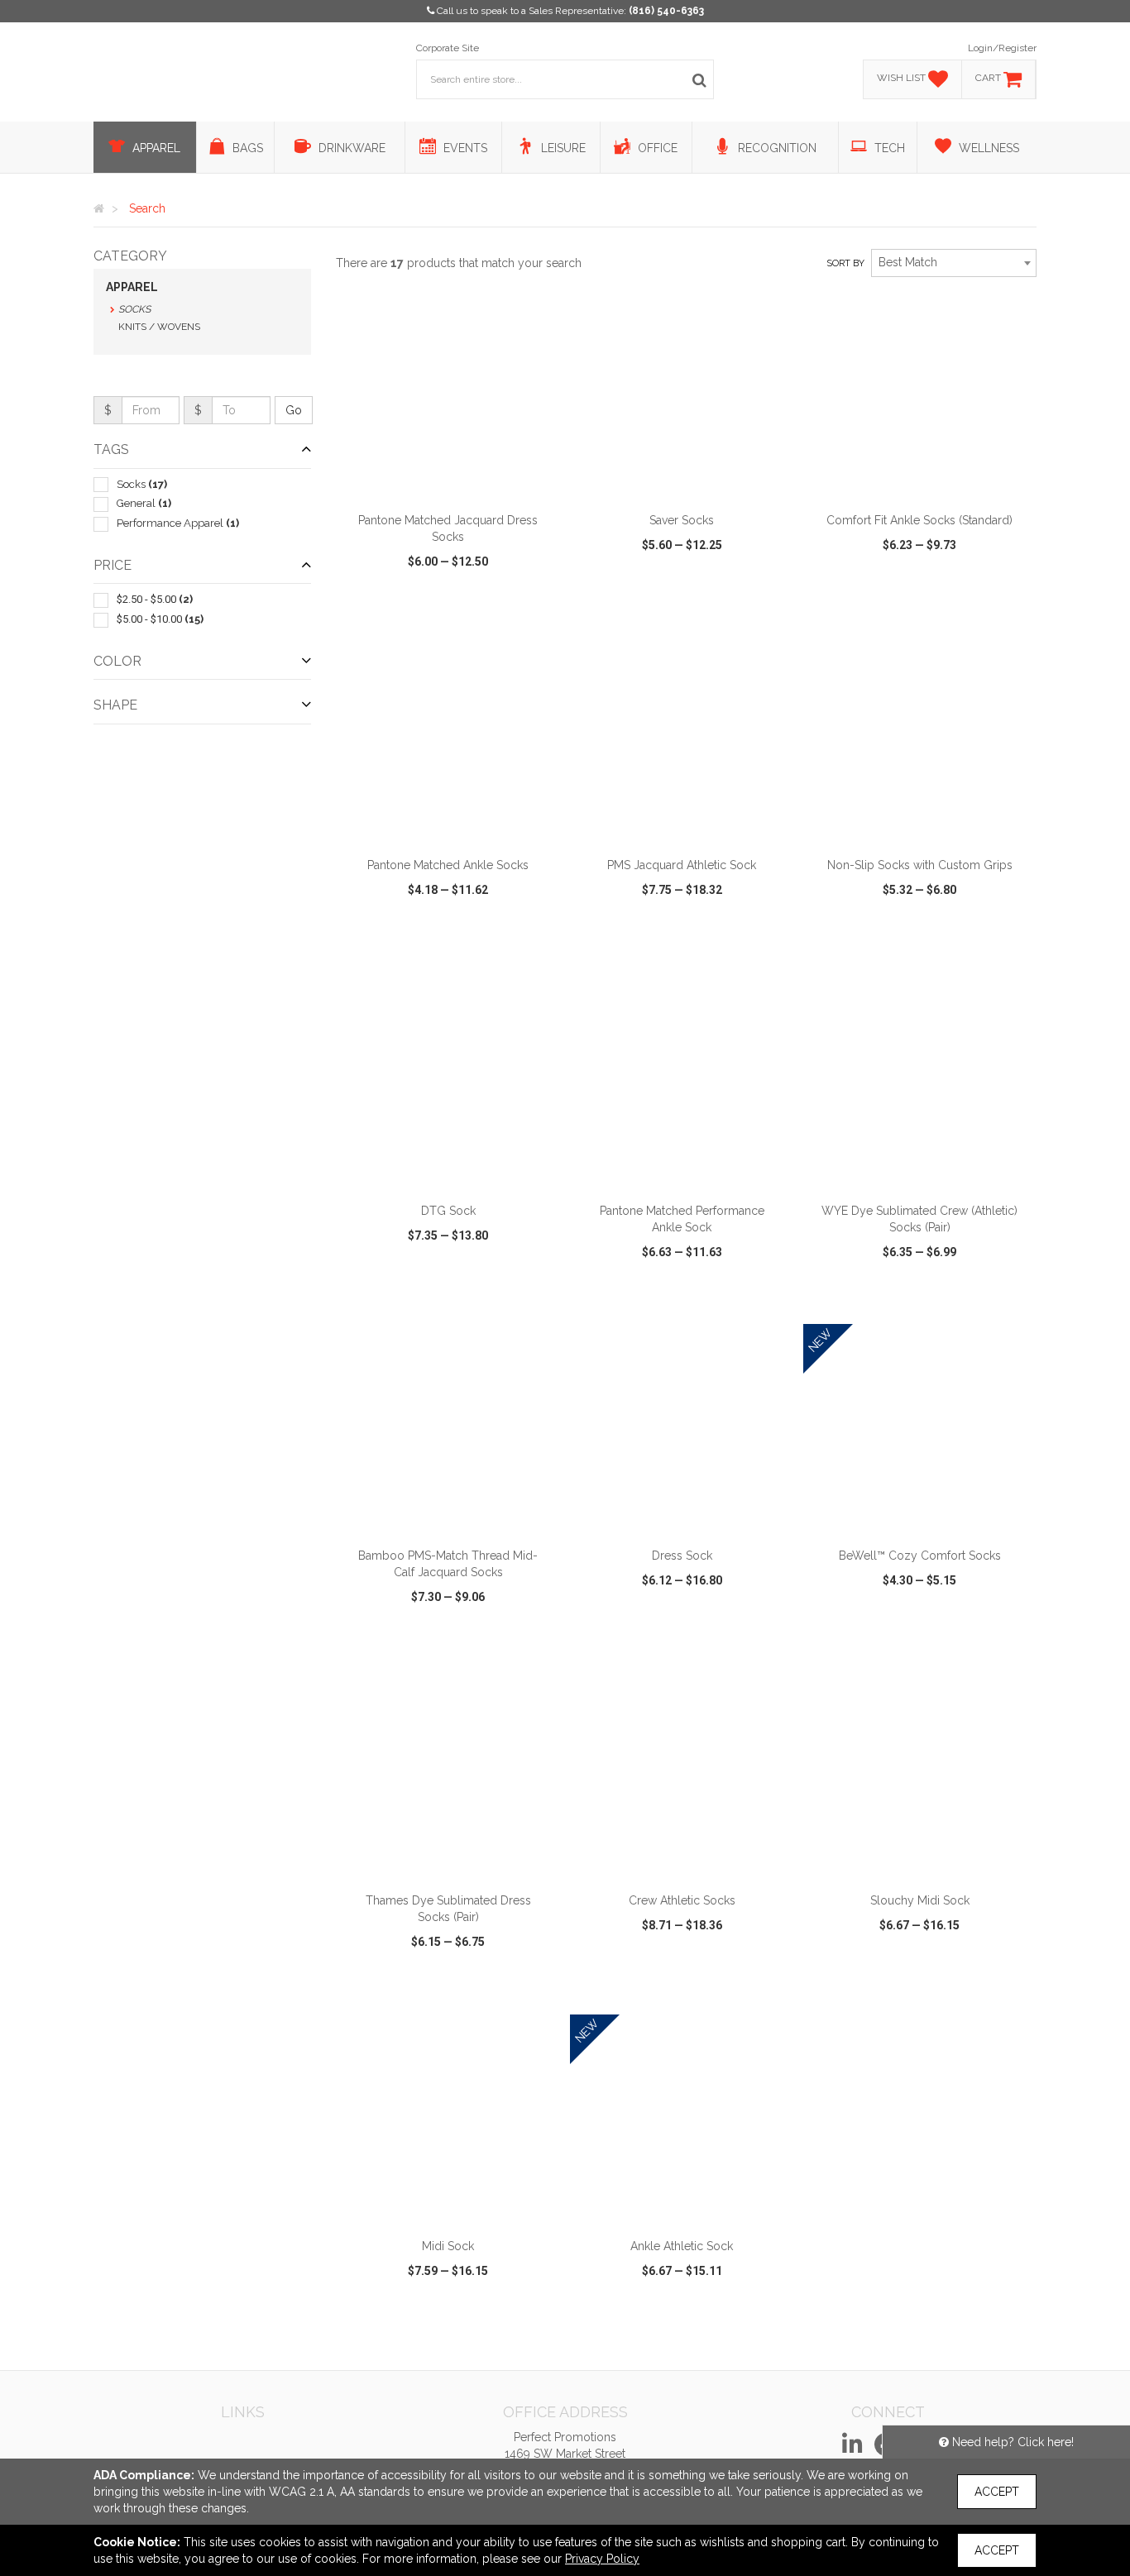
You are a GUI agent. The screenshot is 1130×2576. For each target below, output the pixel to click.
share (538, 609)
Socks (134, 309)
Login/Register (1002, 48)
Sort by (845, 263)
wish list (471, 609)
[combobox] (954, 263)
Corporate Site (448, 48)
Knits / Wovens (159, 327)
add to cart (457, 482)
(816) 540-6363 (666, 11)
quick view (387, 609)
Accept (997, 2492)
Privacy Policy (602, 2559)
